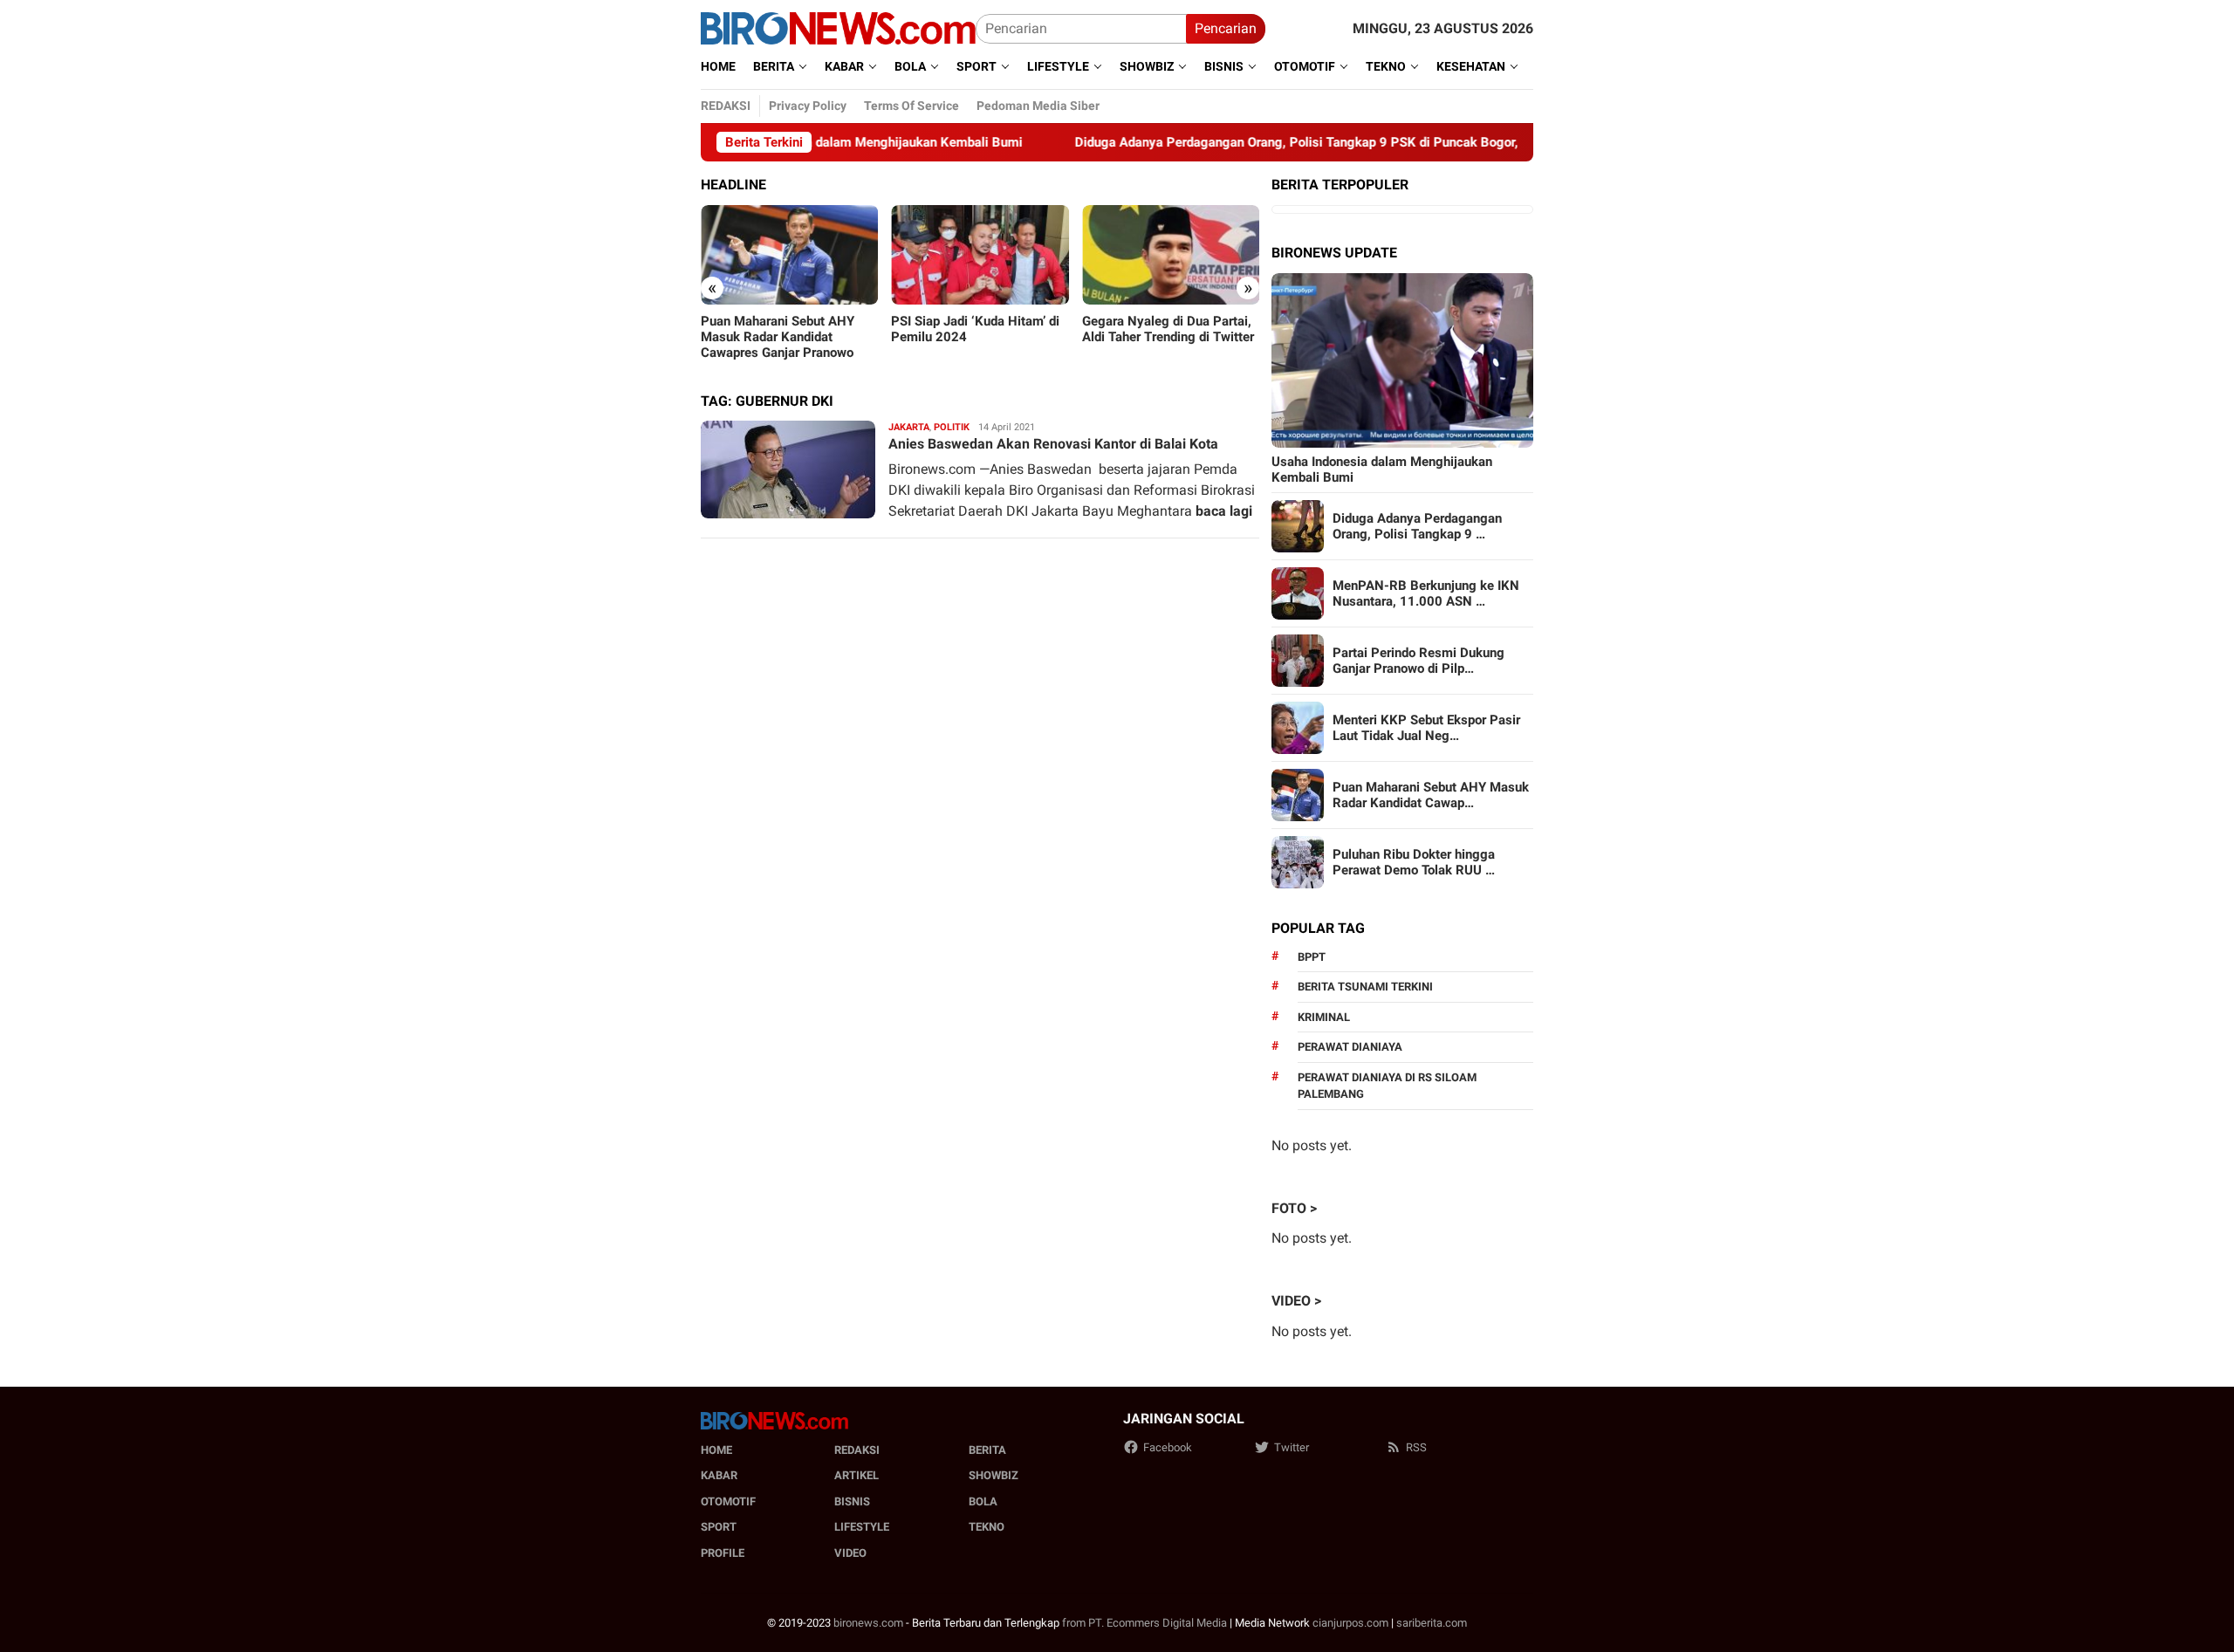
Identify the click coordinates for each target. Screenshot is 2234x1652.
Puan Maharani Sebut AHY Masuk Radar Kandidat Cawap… (1431, 795)
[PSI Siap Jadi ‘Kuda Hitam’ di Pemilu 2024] (980, 255)
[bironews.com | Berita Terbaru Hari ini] (838, 27)
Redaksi (857, 1450)
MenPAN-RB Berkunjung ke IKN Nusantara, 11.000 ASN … (1426, 593)
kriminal (1324, 1017)
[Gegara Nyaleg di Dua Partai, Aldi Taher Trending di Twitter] (1171, 255)
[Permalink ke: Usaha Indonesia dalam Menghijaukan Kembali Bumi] (1402, 360)
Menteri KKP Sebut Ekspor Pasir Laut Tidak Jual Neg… (1426, 728)
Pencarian (1226, 28)
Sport (719, 1527)
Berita (987, 1450)
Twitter (1292, 1447)
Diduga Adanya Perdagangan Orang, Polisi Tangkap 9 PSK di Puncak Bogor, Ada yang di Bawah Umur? (1307, 142)
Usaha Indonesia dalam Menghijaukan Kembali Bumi (1382, 470)
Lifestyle (862, 1527)
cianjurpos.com (1350, 1623)
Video (850, 1553)
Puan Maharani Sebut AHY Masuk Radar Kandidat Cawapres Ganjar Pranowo (778, 337)
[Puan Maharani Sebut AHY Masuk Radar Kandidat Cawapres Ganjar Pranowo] (789, 255)
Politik (952, 427)
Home (716, 1450)
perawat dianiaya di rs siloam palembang (1387, 1086)
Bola (983, 1501)
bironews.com (868, 1623)
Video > (1296, 1301)
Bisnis (852, 1501)
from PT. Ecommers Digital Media (1144, 1623)
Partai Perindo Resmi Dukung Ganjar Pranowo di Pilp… (1419, 661)
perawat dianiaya (1350, 1047)
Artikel (857, 1475)
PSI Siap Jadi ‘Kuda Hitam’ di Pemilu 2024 (975, 329)
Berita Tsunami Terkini (1365, 987)
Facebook (1168, 1447)
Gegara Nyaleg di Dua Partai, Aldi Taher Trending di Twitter (1168, 329)
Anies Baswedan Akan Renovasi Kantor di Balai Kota (1053, 444)
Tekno (987, 1527)
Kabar (719, 1475)
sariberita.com (1432, 1623)
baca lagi (1224, 511)
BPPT (1312, 957)
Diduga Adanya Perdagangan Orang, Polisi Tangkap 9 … (1417, 526)
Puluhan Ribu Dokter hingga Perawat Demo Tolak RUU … (1414, 862)
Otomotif (728, 1501)
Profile (723, 1553)
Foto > (1294, 1208)
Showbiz (994, 1475)
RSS (1416, 1447)
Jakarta (909, 427)
